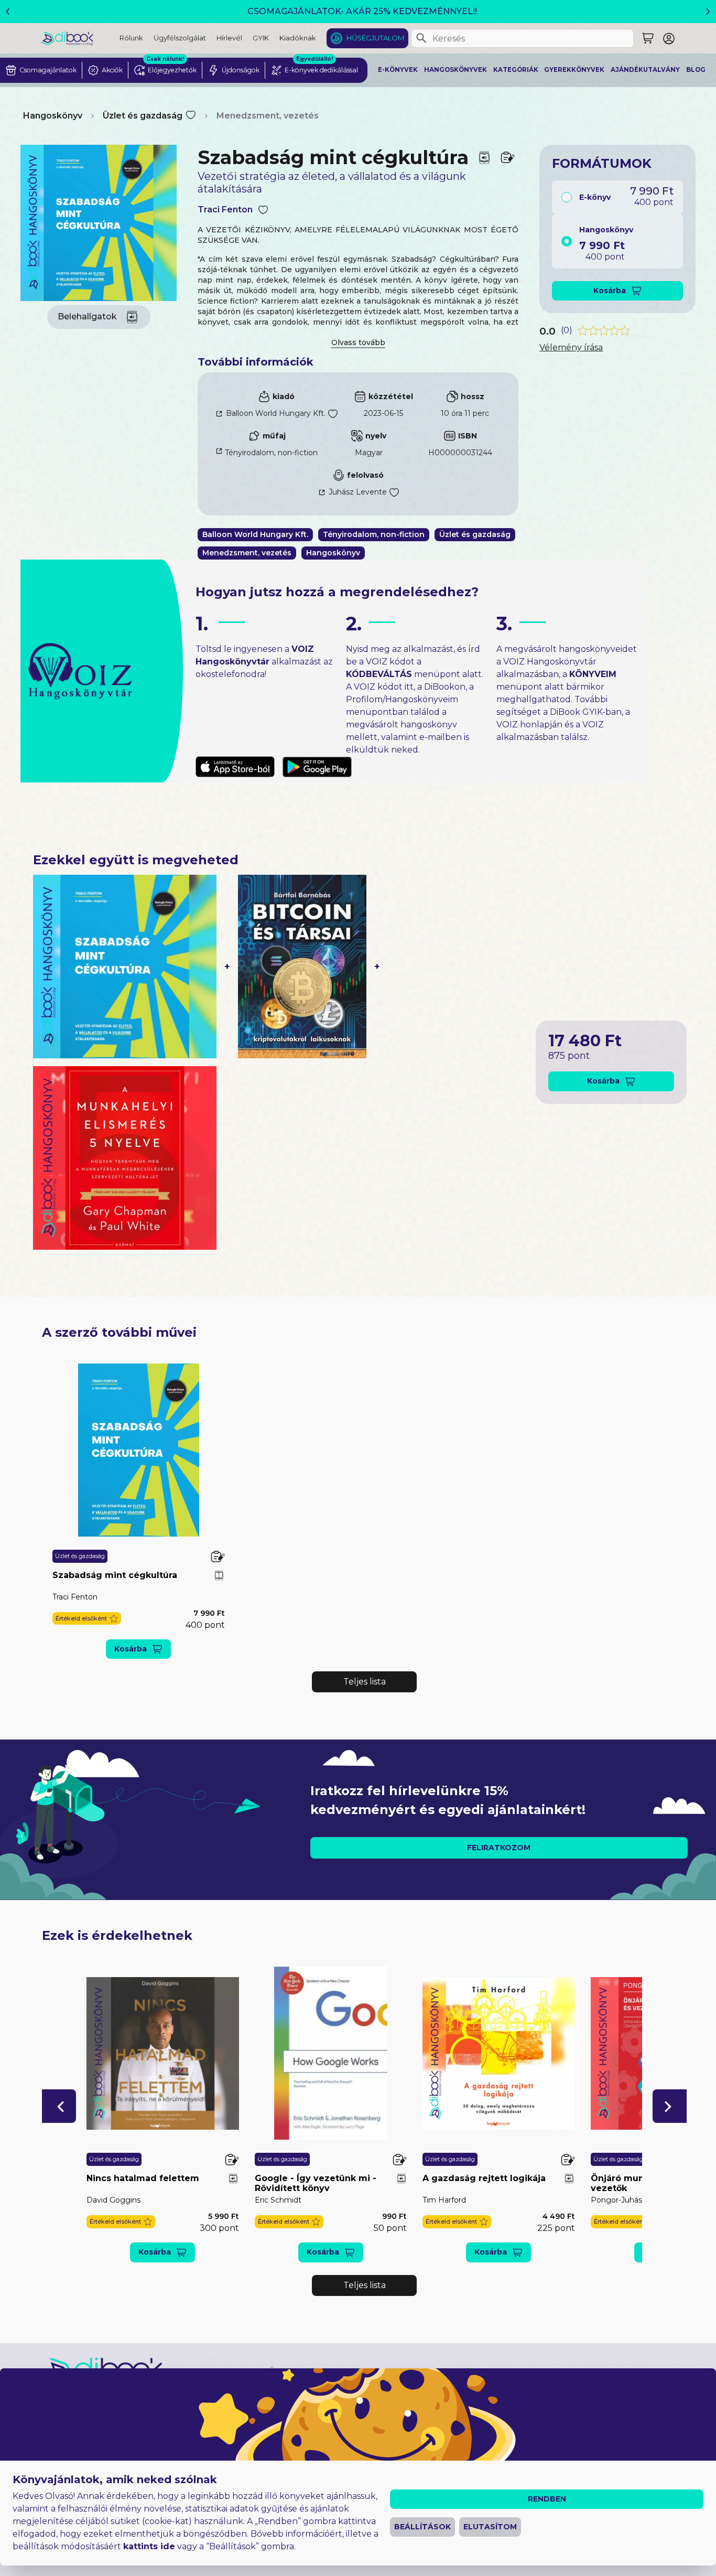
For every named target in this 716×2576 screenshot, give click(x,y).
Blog (696, 70)
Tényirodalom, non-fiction (271, 453)
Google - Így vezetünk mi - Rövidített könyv (316, 2183)
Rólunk (131, 38)
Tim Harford (444, 2200)
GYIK (261, 38)
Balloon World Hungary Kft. (276, 413)
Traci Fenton (225, 210)
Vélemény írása (571, 347)
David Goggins (113, 2200)
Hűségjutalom (375, 38)
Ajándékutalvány (645, 70)
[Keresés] (421, 38)
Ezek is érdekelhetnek (117, 1935)
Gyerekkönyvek (574, 70)
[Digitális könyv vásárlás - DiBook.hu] (80, 38)
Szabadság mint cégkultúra (115, 1575)
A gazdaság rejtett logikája (484, 2178)
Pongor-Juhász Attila (629, 2200)
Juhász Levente (358, 492)
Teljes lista (365, 1682)
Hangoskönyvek (455, 70)
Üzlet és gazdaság (143, 116)
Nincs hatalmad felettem (143, 2178)
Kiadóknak (298, 38)
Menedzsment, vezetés (268, 116)
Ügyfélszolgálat (180, 38)
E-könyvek (398, 70)
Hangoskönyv (53, 116)
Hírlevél (229, 38)
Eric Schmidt (278, 2200)
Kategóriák (516, 70)
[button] (87, 1619)
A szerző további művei (119, 1332)
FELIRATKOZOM (499, 1848)
